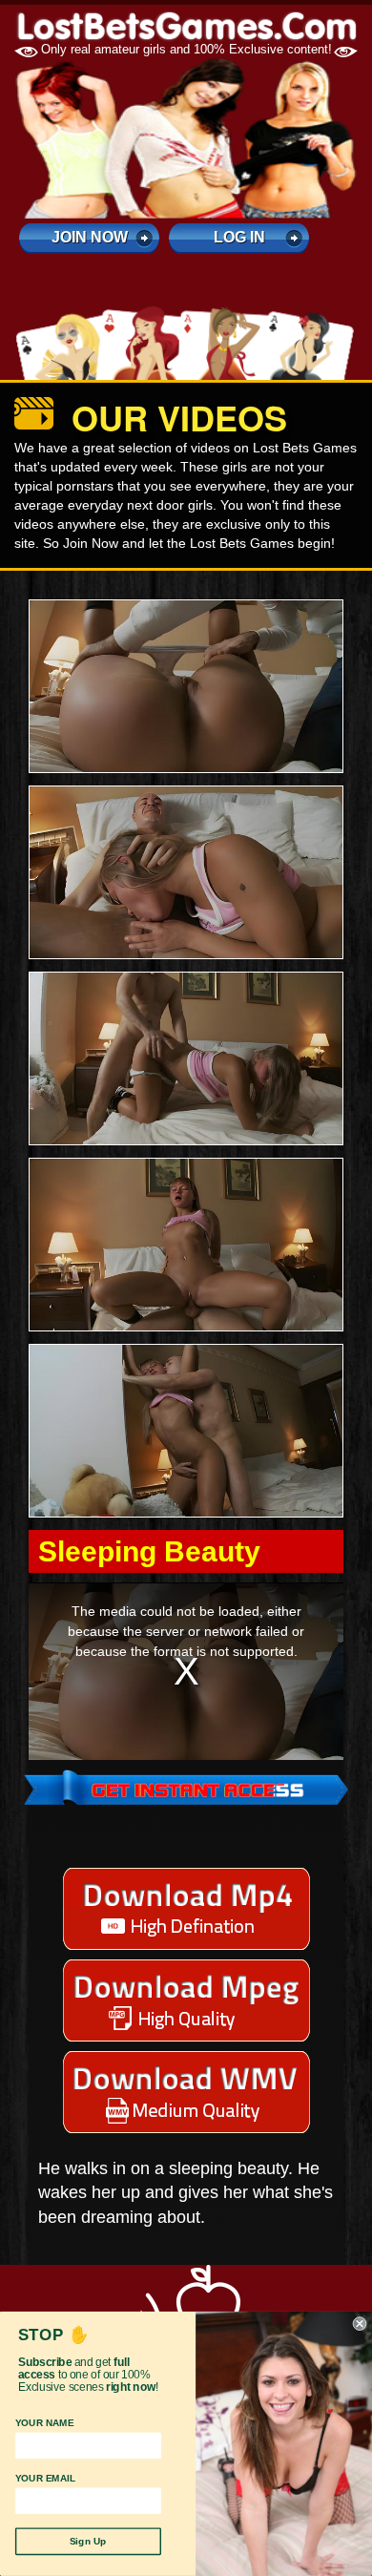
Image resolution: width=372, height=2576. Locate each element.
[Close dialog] (360, 2324)
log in (239, 237)
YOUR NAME (44, 2423)
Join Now (90, 237)
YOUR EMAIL (46, 2479)
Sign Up (88, 2542)
